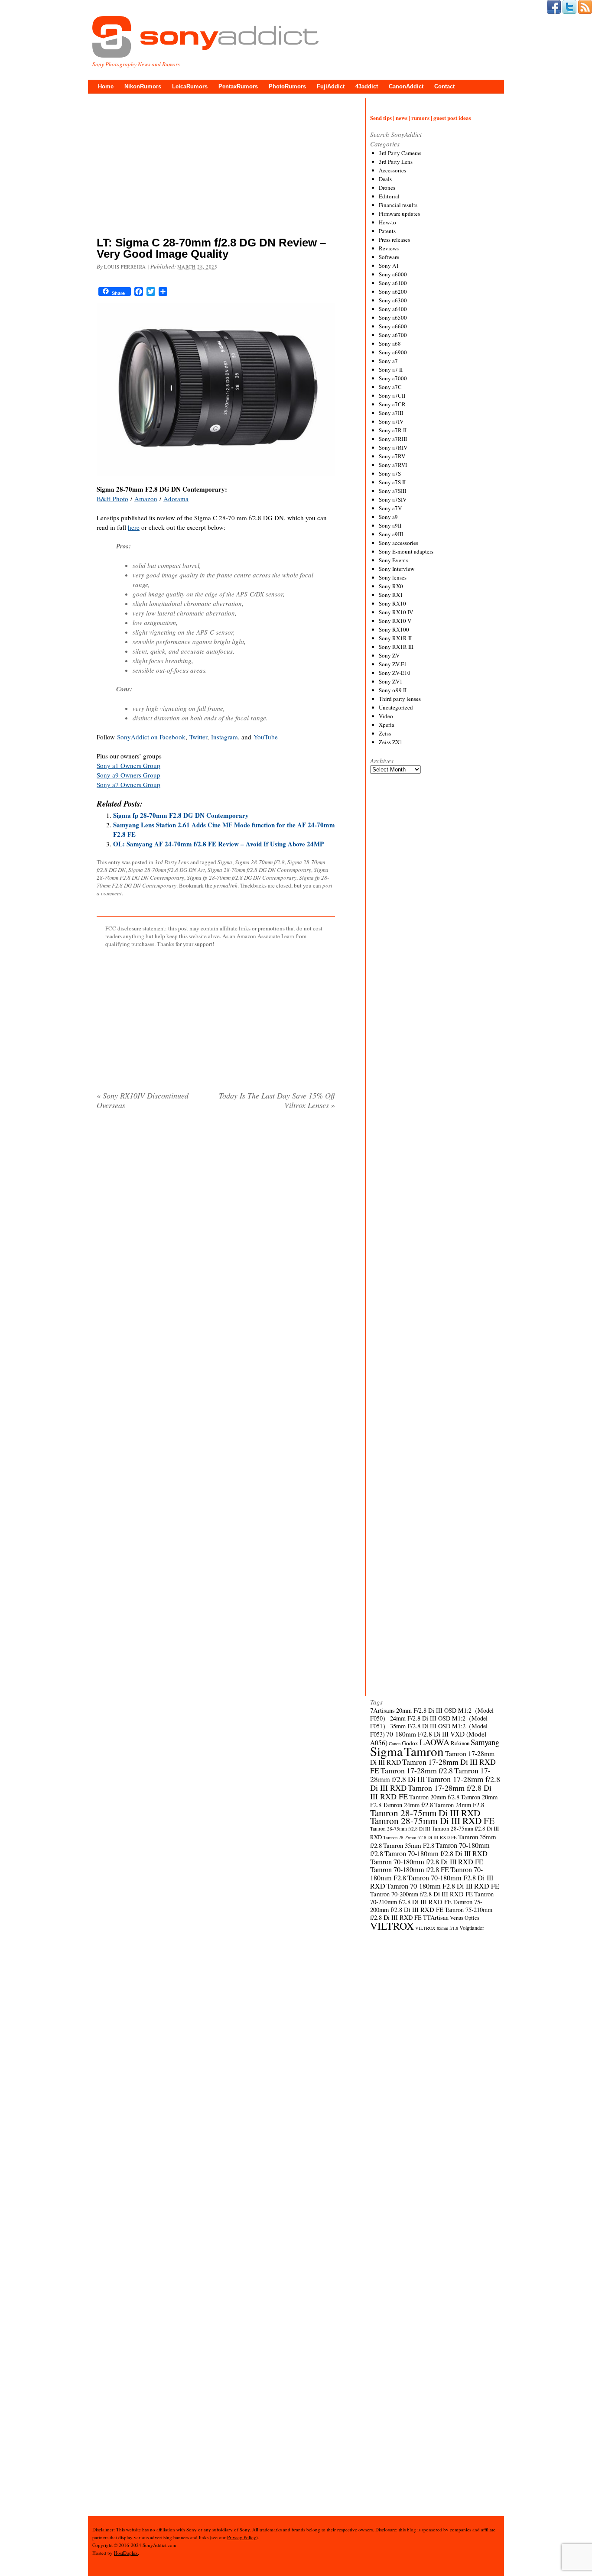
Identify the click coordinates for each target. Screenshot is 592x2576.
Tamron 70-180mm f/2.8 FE (410, 1870)
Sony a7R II (393, 430)
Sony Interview (397, 569)
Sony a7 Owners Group (128, 784)
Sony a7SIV (393, 499)
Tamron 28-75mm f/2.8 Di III (400, 1829)
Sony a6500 (393, 318)
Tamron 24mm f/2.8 (408, 1805)
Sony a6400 (393, 309)
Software (389, 257)
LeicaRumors (190, 86)
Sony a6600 (393, 326)
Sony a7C (390, 387)
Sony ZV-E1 (393, 664)
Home (106, 86)
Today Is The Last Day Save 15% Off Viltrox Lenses (277, 1100)
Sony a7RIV (393, 447)
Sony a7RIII (393, 439)
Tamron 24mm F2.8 (459, 1805)
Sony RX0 (391, 586)
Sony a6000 (393, 274)
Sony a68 (390, 343)
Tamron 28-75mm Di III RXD (425, 1813)
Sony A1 (389, 266)
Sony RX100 (394, 629)
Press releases (394, 240)
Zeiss (385, 733)
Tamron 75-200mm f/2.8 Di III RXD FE (426, 1906)
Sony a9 (388, 517)
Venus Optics (465, 1918)
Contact (444, 86)
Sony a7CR (392, 404)
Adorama (176, 499)
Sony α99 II (393, 690)
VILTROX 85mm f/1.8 (437, 1928)
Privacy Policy (242, 2537)
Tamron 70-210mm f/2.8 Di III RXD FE (432, 1898)
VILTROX (392, 1926)
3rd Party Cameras (400, 153)
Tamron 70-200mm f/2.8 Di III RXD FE (421, 1894)
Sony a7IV (391, 421)
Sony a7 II (391, 369)
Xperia (387, 725)
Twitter (198, 737)
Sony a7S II (392, 482)
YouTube (266, 737)
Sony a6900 (393, 352)
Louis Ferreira (125, 267)
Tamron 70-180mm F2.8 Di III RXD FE (443, 1886)
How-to (387, 222)
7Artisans (382, 1710)
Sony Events (394, 560)
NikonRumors (143, 86)
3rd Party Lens (172, 862)
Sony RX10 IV (396, 612)
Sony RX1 (391, 595)
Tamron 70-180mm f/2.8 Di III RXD (436, 1853)
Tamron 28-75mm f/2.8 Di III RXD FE (420, 1837)
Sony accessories (398, 543)
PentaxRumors (238, 86)
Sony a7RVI (393, 465)
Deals (385, 179)
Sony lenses (393, 577)
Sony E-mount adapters (406, 551)
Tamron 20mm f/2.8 (434, 1797)
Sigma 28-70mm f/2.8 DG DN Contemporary (259, 870)
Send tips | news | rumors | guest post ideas (421, 118)
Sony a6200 (393, 292)
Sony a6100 (393, 283)
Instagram (224, 737)
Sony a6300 (393, 300)
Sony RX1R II (395, 638)
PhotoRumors (287, 86)
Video (386, 716)
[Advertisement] (216, 167)
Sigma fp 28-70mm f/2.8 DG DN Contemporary (242, 878)
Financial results (398, 205)
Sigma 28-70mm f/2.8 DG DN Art (167, 870)
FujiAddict (331, 86)
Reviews (389, 248)
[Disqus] (216, 1228)
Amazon (146, 499)
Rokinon (460, 1743)
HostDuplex (126, 2553)
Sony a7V (390, 508)
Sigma (225, 862)
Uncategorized (396, 707)
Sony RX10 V (395, 621)
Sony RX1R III (396, 647)
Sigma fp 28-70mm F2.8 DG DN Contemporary (181, 815)
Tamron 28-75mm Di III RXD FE (432, 1820)
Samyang (485, 1742)
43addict (367, 86)
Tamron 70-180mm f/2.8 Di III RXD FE (427, 1862)
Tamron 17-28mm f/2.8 (417, 1770)
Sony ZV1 (391, 681)
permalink (226, 885)
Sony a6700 (393, 335)
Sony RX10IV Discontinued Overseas (143, 1100)
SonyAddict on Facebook (151, 737)
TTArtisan (436, 1917)
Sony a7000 (393, 378)
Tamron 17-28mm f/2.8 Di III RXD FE (431, 1792)
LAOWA (434, 1742)
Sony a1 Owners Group (128, 765)
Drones (387, 188)
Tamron (424, 1751)
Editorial (389, 196)
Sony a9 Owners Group (128, 775)
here (134, 527)
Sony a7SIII (392, 491)
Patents (387, 231)
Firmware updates (399, 214)
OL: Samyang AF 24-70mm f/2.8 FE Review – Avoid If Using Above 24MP (218, 844)
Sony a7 (388, 361)
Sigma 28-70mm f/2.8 (260, 862)
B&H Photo (112, 499)
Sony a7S (390, 473)
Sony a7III (391, 413)
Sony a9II (390, 525)
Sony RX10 (392, 603)
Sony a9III (391, 534)
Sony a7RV (392, 456)
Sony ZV (389, 655)
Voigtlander (472, 1928)
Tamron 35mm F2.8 (409, 1845)
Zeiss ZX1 (391, 742)
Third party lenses (400, 699)
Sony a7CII (392, 395)
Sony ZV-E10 (395, 673)
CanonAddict (406, 86)
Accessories (392, 170)
